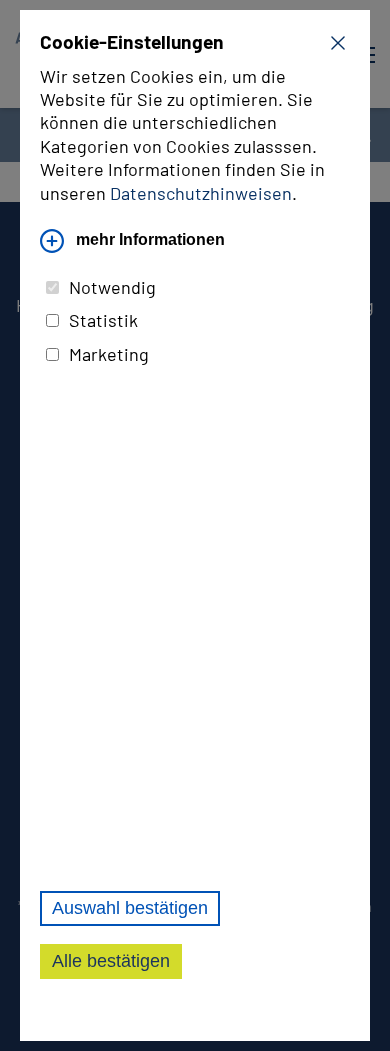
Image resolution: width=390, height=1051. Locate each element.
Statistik (103, 320)
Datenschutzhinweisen (201, 193)
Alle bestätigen (111, 961)
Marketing (109, 354)
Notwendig (112, 287)
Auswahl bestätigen (130, 908)
